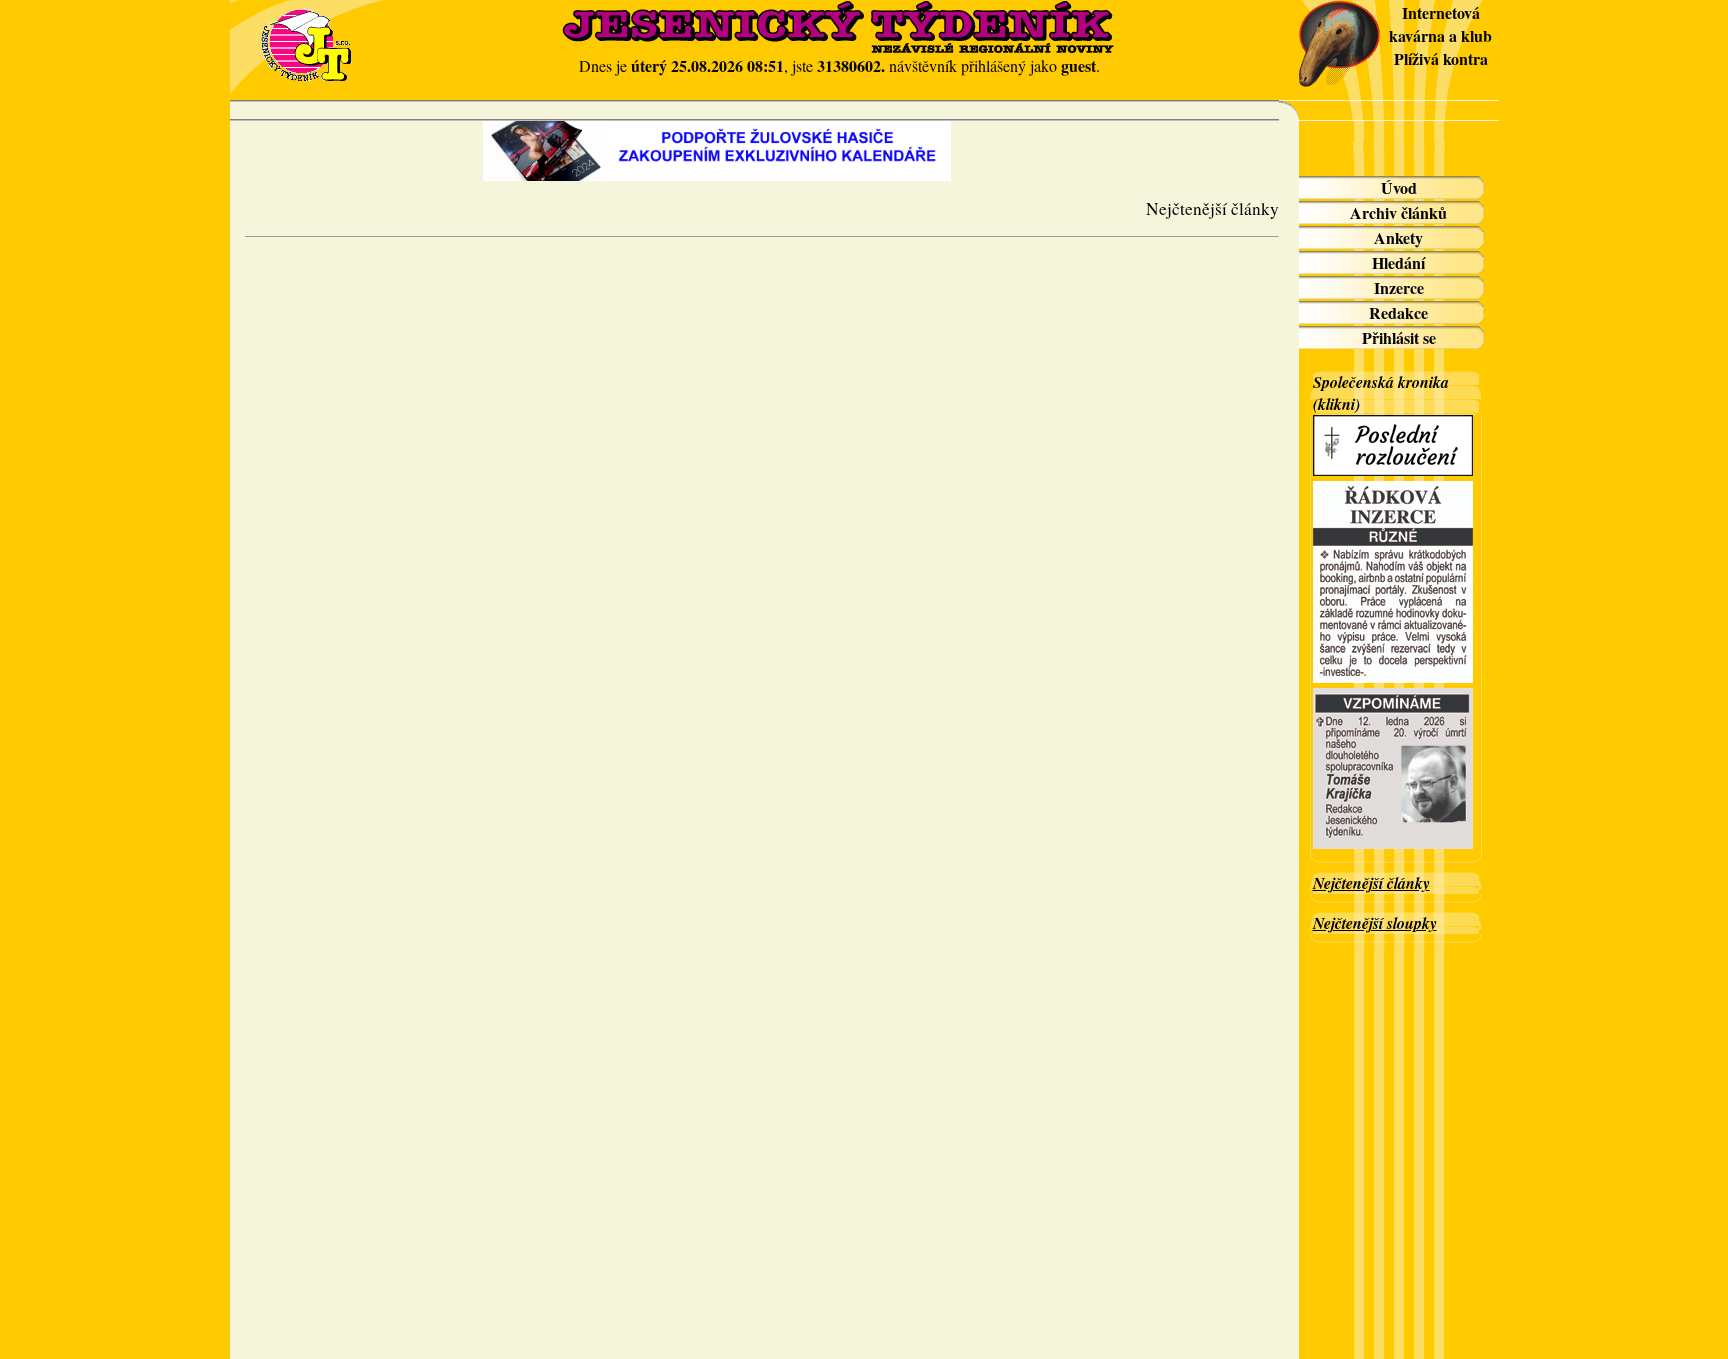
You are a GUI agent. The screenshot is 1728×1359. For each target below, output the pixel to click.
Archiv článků (1398, 212)
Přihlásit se (1399, 337)
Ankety (1398, 237)
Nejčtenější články (1371, 883)
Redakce (1398, 312)
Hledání (1398, 262)
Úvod (1399, 187)
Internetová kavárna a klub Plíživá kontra (1440, 35)
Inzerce (1399, 287)
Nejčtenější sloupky (1375, 923)
